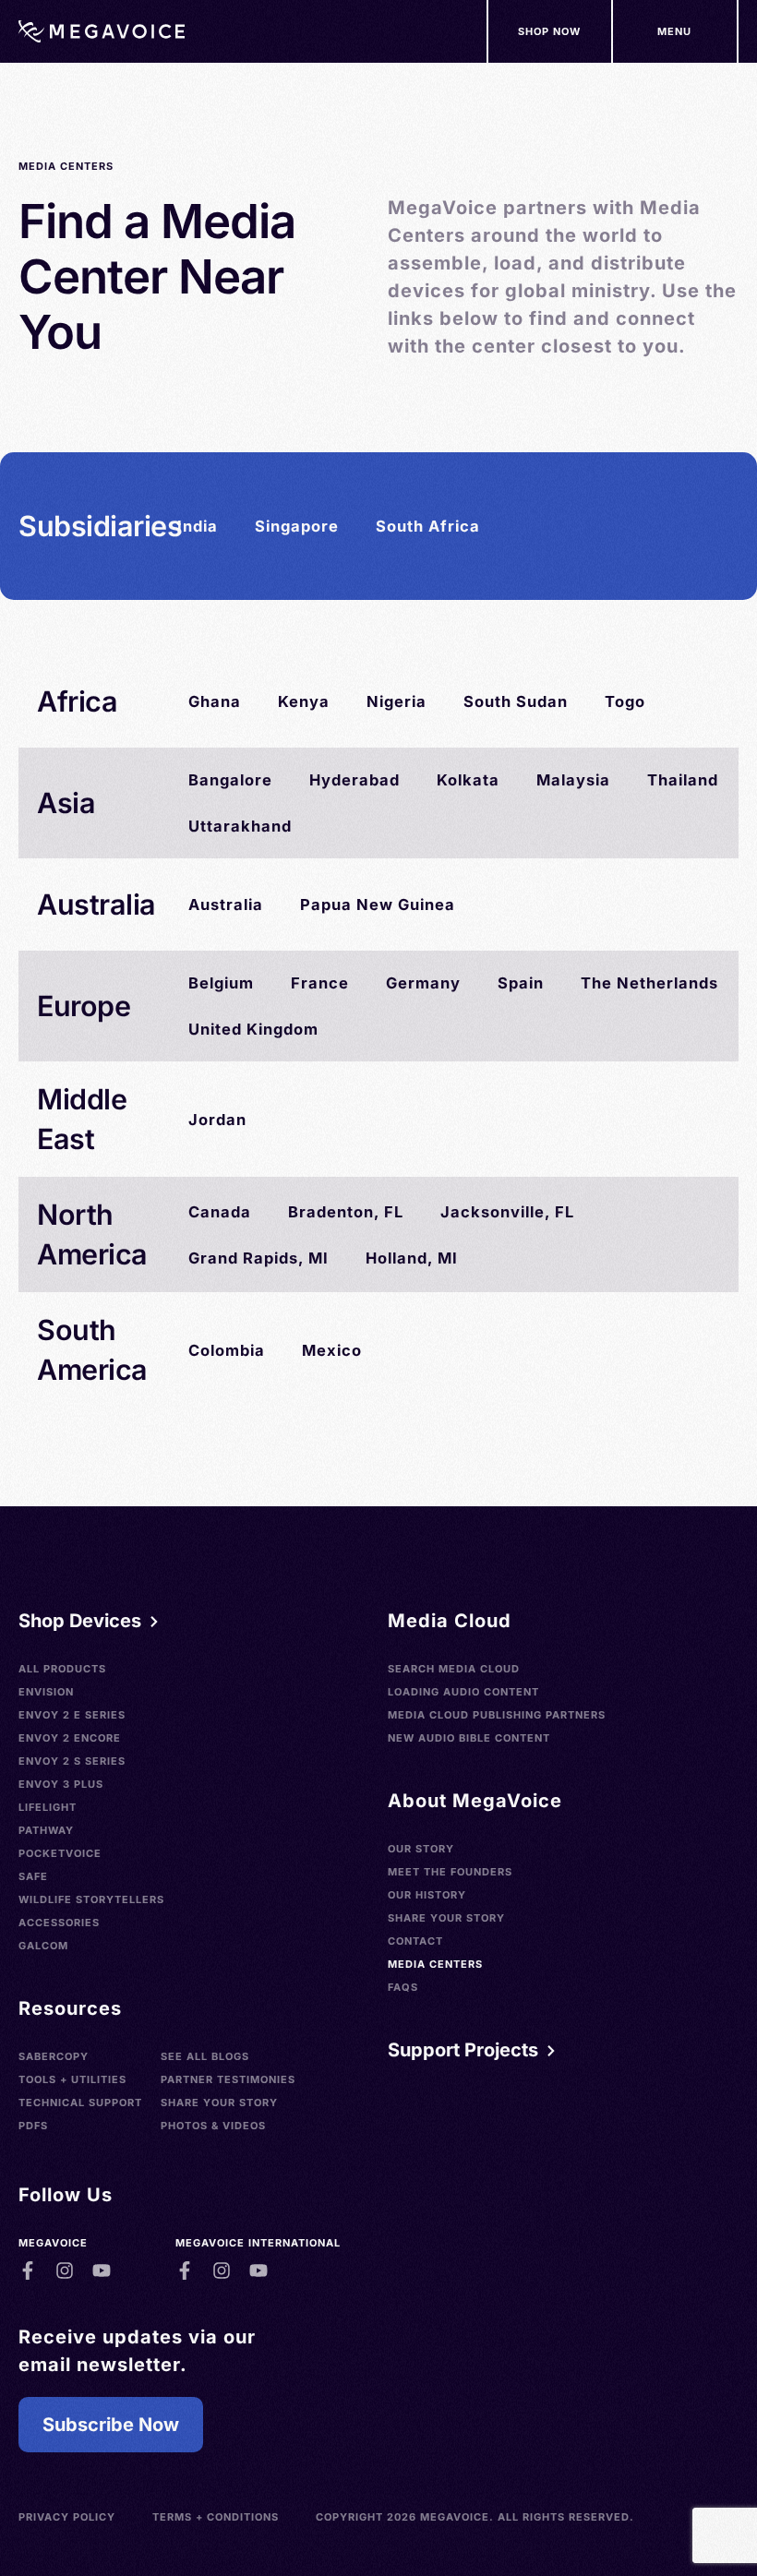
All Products (62, 1669)
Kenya (304, 701)
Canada (220, 1212)
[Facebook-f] (28, 2270)
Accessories (59, 1923)
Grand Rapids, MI (258, 1258)
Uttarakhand (240, 826)
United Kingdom (253, 1029)
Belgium (221, 983)
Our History (427, 1895)
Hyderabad (354, 780)
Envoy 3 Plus (61, 1784)
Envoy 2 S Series (72, 1761)
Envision (46, 1692)
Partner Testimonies (228, 2079)
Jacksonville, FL (507, 1212)
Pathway (46, 1830)
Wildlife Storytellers (91, 1899)
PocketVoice (60, 1853)
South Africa (428, 526)
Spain (521, 983)
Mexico (332, 1350)
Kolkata (468, 780)
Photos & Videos (213, 2126)
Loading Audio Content (463, 1692)
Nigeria (397, 701)
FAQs (403, 1987)
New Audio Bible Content (469, 1738)
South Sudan (516, 701)
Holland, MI (412, 1258)
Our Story (421, 1849)
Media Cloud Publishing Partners (497, 1715)
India (198, 526)
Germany (423, 983)
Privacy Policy (67, 2517)
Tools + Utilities (72, 2079)
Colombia (227, 1350)
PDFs (33, 2126)
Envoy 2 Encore (70, 1738)
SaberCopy (54, 2056)
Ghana (215, 701)
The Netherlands (649, 983)
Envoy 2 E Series (72, 1715)
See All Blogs (205, 2056)
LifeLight (48, 1807)
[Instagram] (65, 2270)
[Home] (102, 31)
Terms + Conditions (216, 2517)
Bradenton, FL (346, 1212)
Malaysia (573, 780)
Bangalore (230, 780)
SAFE (33, 1876)
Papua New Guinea (378, 905)
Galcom (43, 1946)
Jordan (217, 1120)
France (320, 983)
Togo (625, 701)
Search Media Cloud (454, 1669)
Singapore (297, 526)
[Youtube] (102, 2270)
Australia (226, 905)
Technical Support (80, 2103)
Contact (415, 1941)
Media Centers (435, 1964)
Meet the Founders (450, 1872)
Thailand (683, 780)
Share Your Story (219, 2103)
